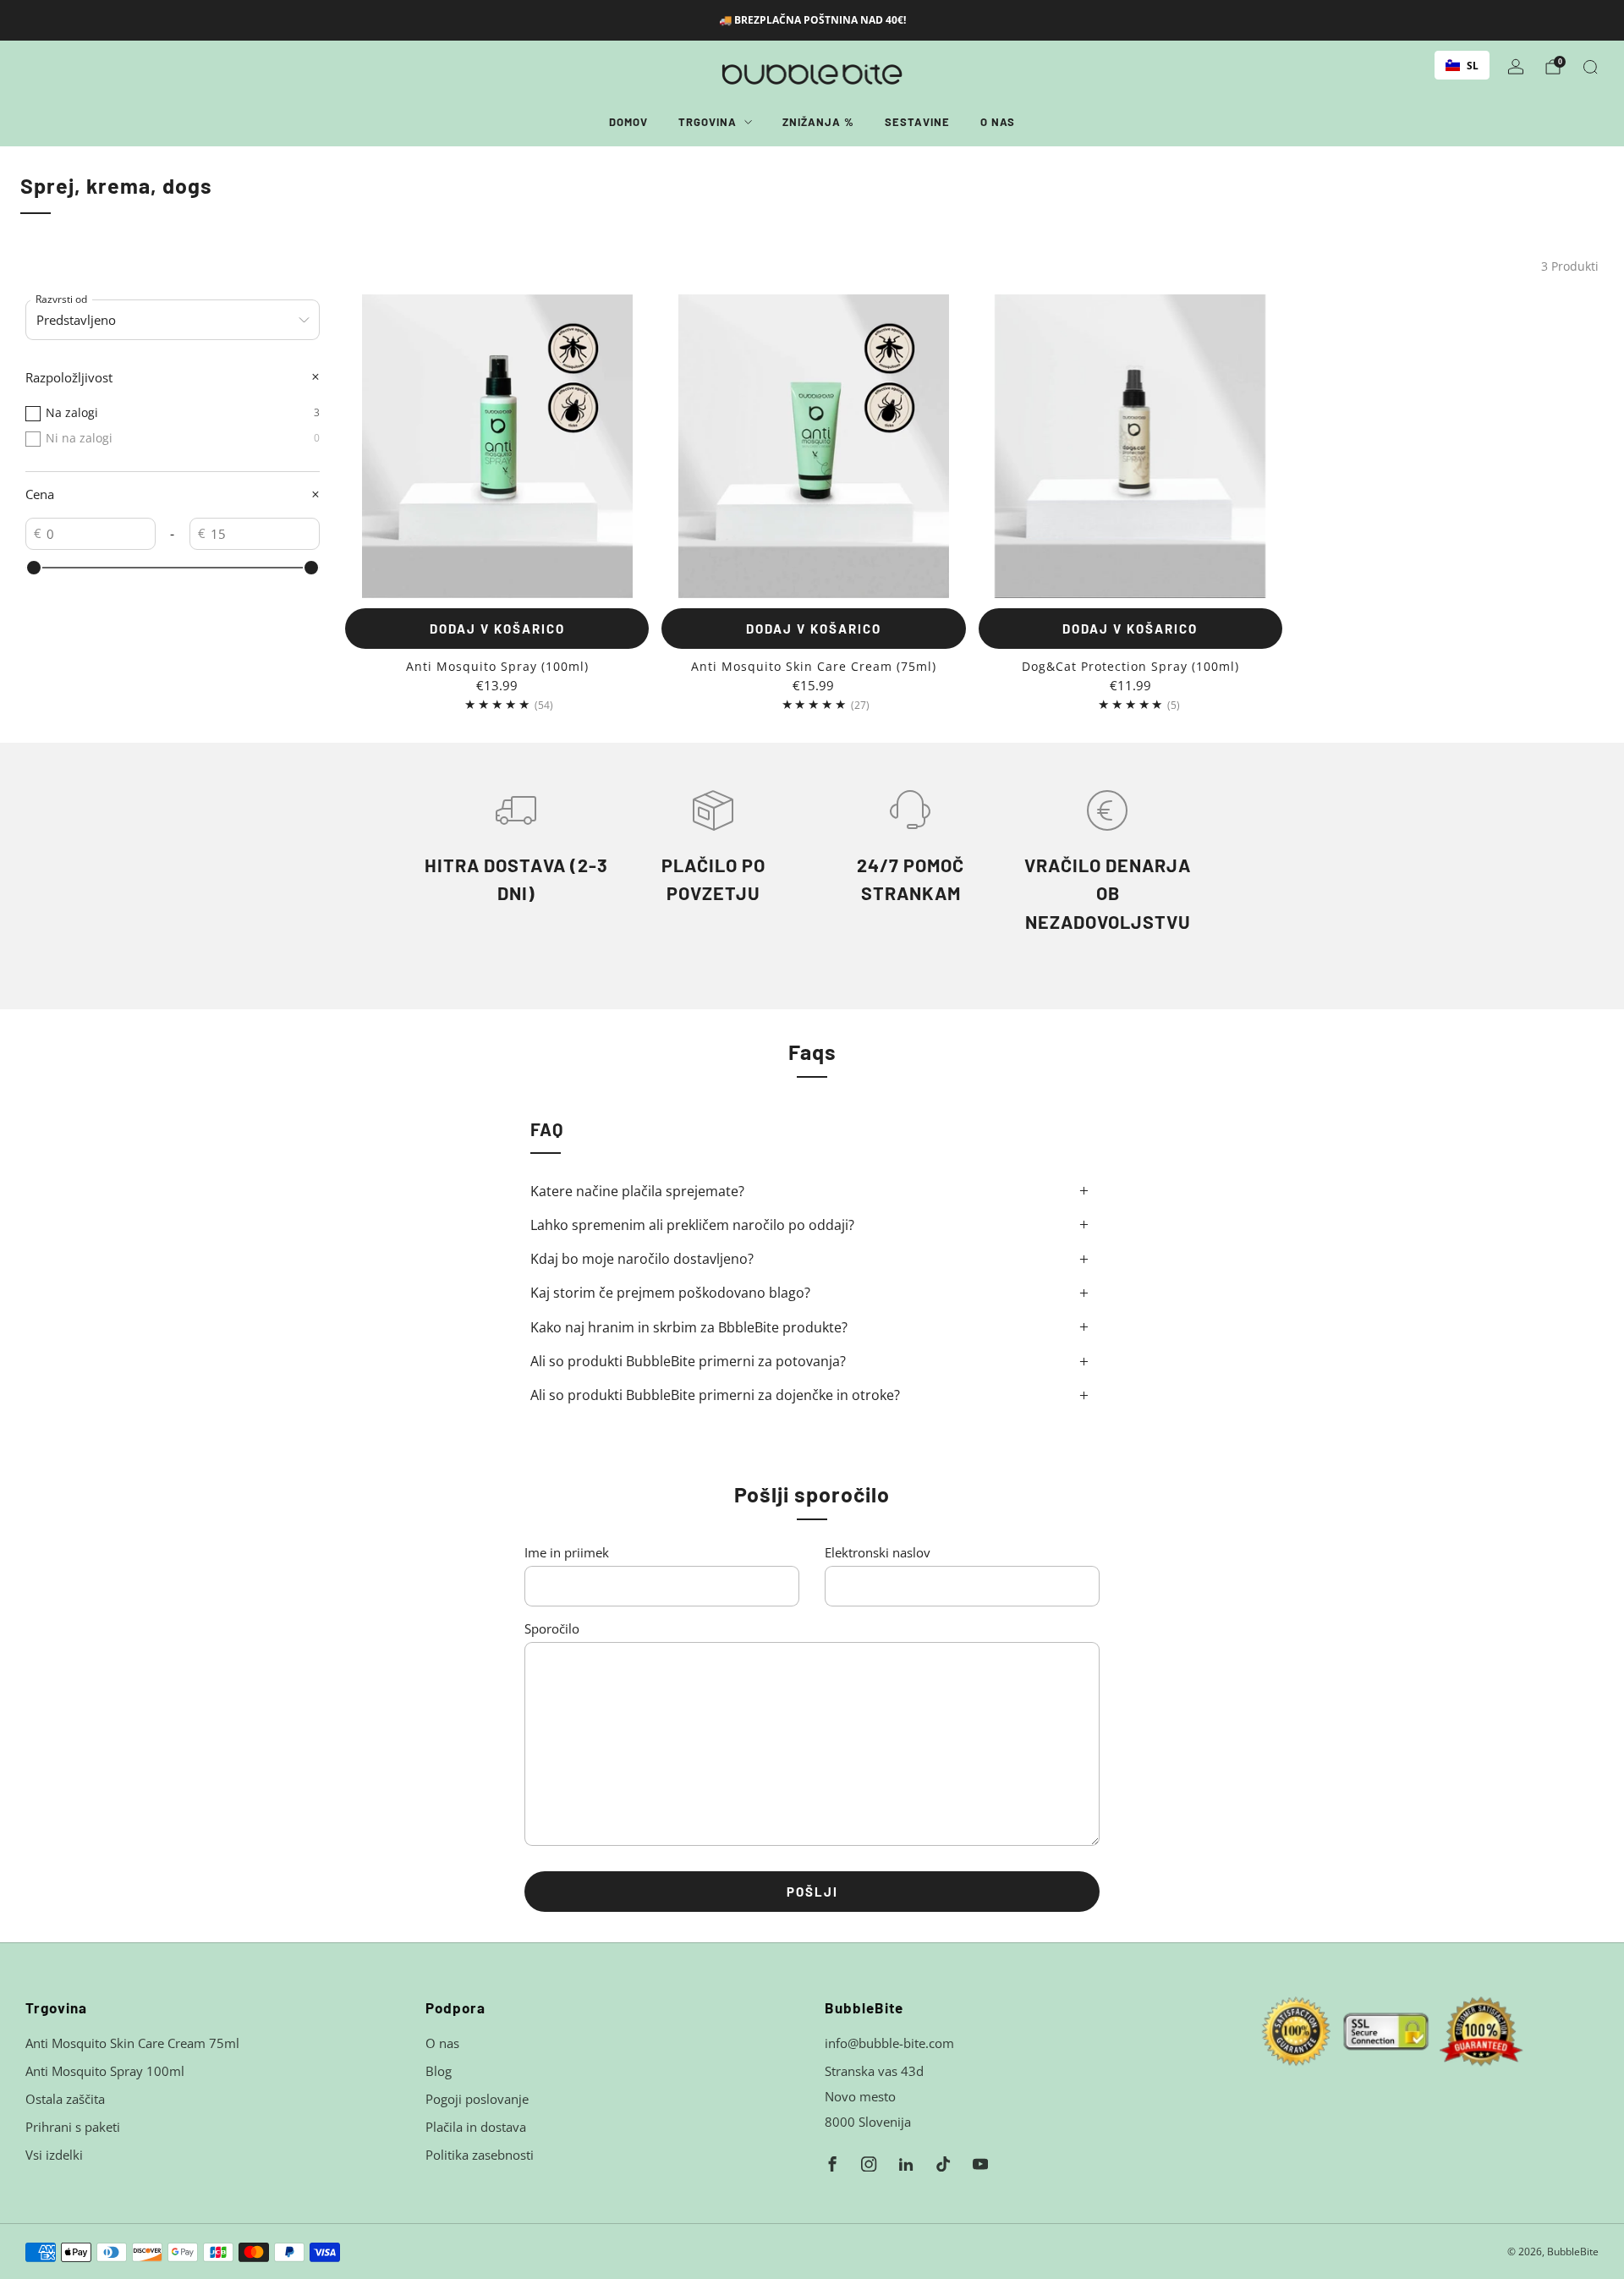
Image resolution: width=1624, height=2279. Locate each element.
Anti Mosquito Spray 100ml (105, 2071)
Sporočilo (552, 1628)
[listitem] (812, 20)
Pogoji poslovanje (477, 2099)
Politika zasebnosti (480, 2155)
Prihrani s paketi (73, 2127)
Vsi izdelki (54, 2155)
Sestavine (917, 122)
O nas (998, 122)
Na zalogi (183, 412)
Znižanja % (818, 122)
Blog (439, 2071)
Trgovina (708, 122)
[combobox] (1462, 65)
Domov (628, 122)
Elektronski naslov (878, 1552)
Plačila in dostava (476, 2127)
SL (1473, 65)
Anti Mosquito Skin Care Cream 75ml (132, 2043)
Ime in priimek (567, 1552)
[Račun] (1516, 67)
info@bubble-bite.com (889, 2043)
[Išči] (1590, 67)
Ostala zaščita (65, 2099)
